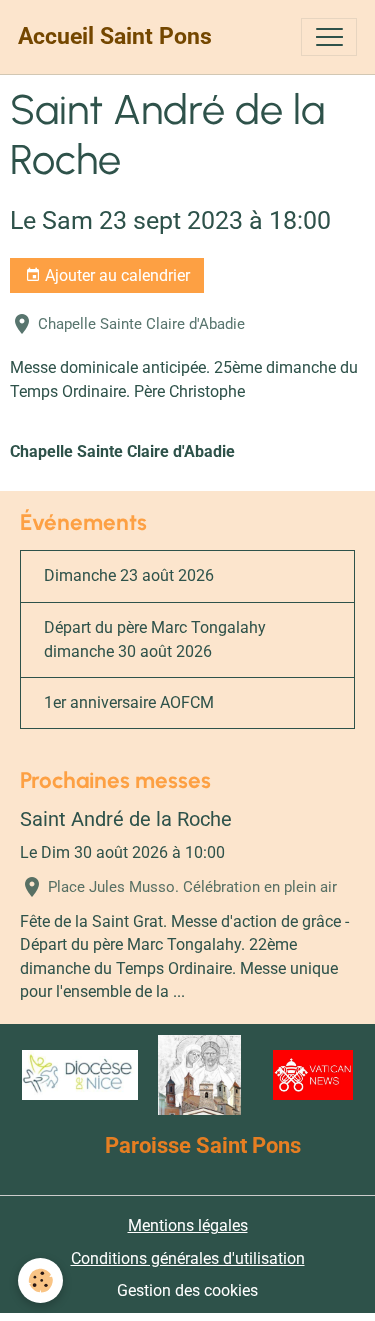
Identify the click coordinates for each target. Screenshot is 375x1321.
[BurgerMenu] (329, 37)
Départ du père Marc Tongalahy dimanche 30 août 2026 (155, 639)
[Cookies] (40, 1280)
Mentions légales (188, 1225)
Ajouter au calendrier (115, 275)
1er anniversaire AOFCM (129, 702)
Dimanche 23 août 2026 (129, 575)
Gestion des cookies (187, 1290)
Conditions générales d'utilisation (188, 1258)
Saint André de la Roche (126, 819)
